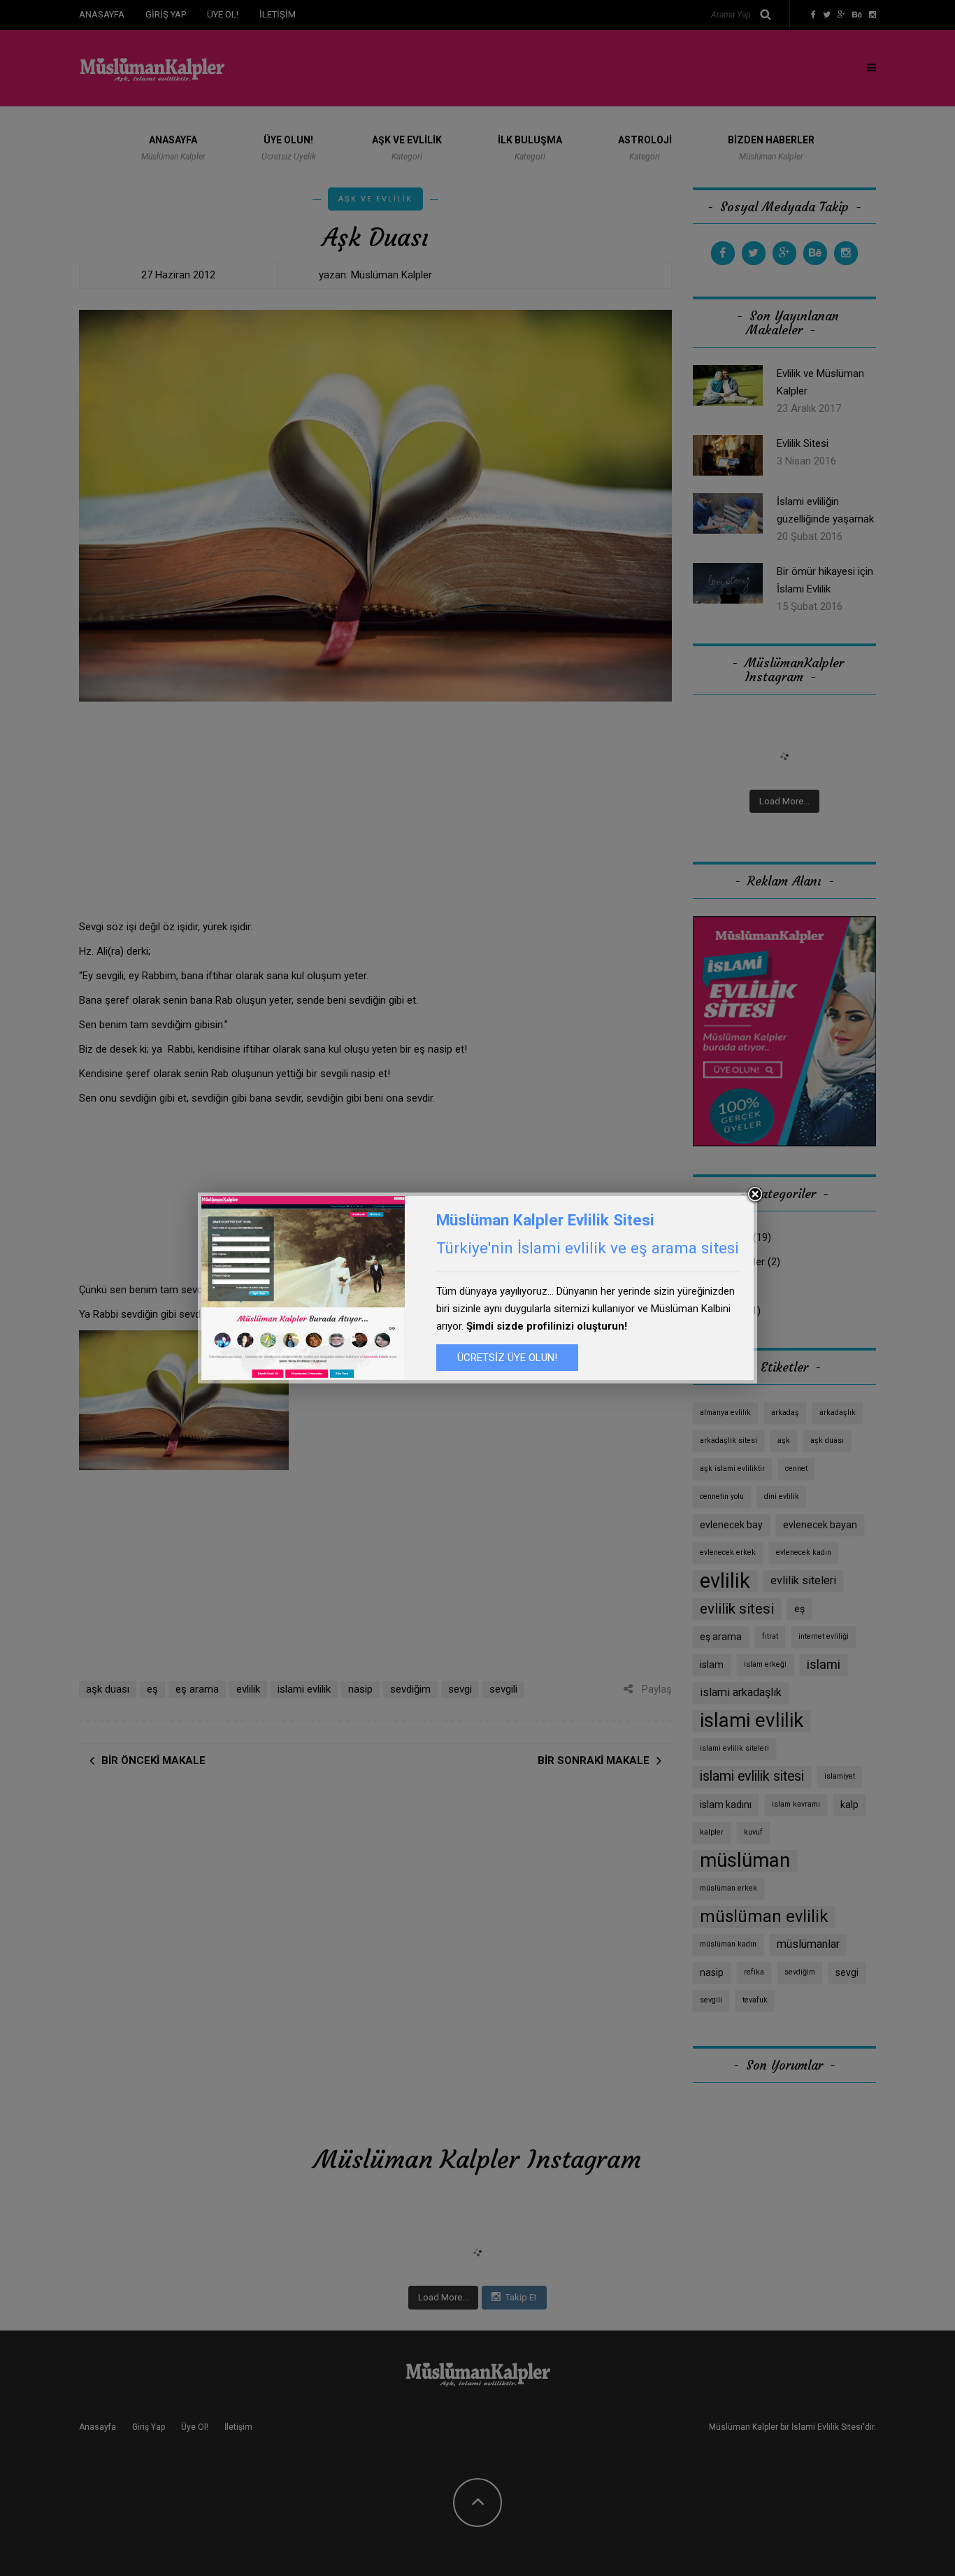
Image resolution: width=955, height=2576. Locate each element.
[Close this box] (755, 1195)
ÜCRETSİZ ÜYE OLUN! (507, 1358)
